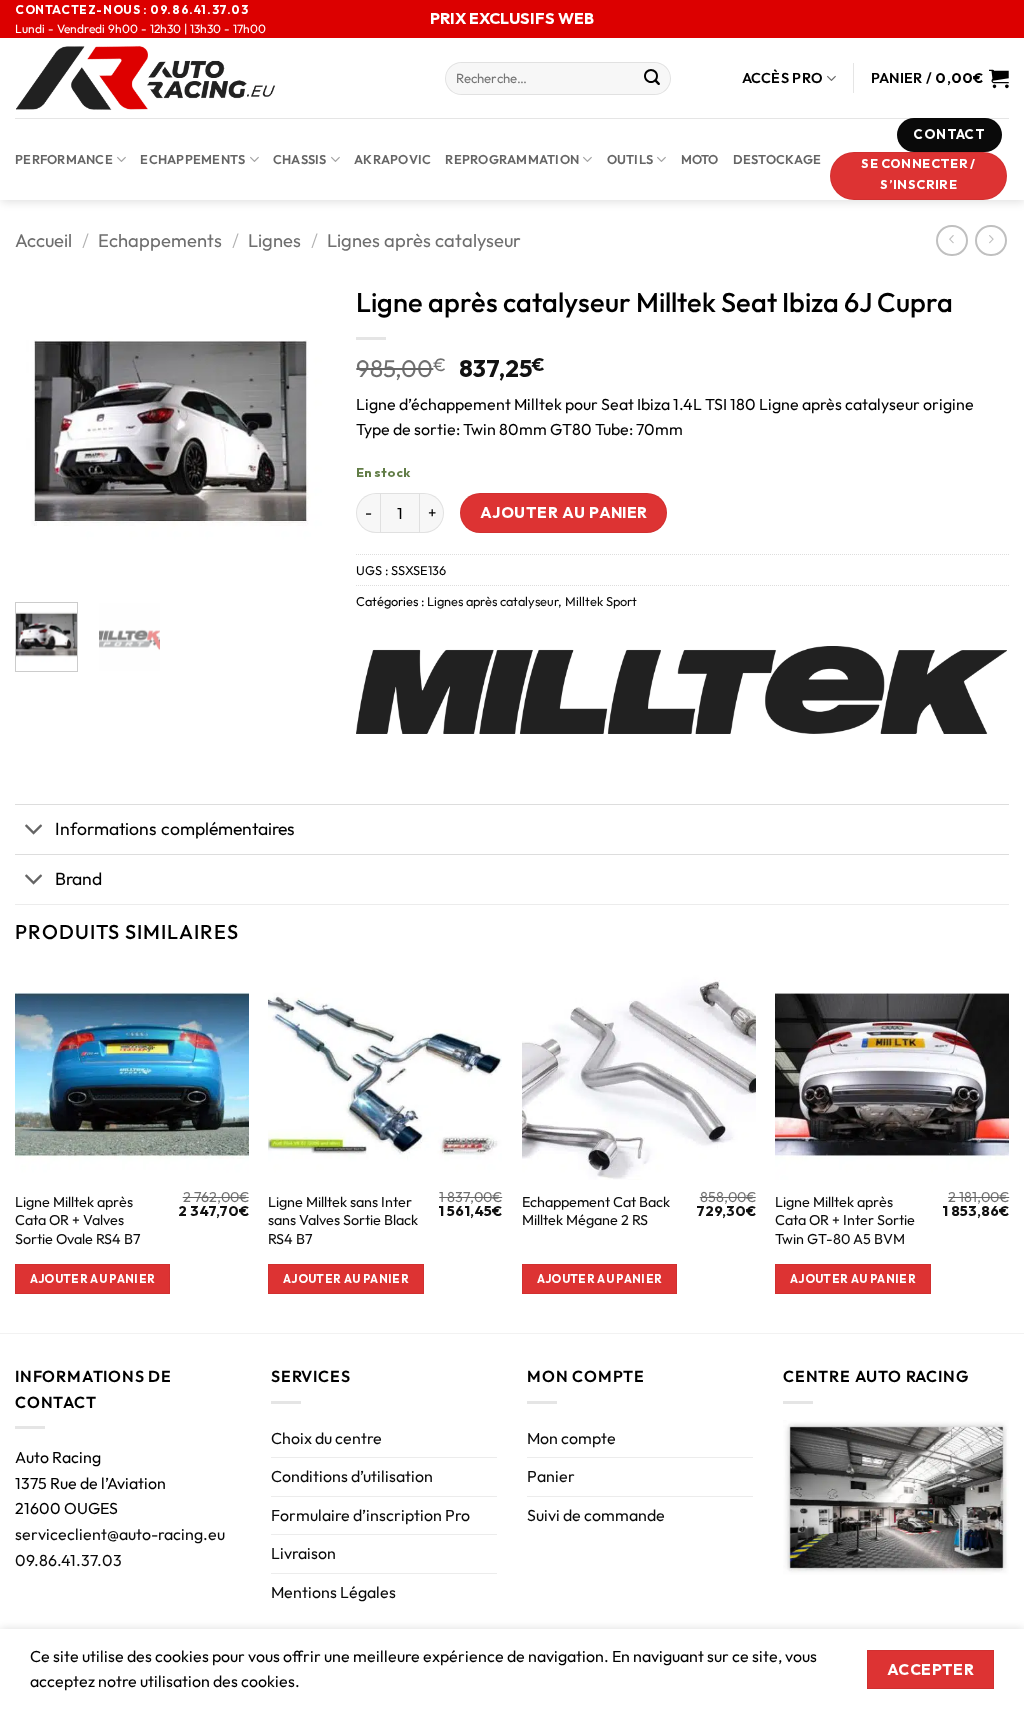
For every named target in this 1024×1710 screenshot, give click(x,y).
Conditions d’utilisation (352, 1476)
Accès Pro (783, 78)
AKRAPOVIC (392, 159)
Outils (630, 159)
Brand (78, 878)
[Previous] (46, 431)
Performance (64, 159)
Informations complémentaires (175, 828)
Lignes (274, 240)
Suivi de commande (596, 1515)
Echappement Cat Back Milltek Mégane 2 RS (596, 1211)
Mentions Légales (333, 1592)
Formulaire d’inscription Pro (370, 1515)
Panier (551, 1476)
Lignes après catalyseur (424, 240)
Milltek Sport (601, 601)
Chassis (300, 159)
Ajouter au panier (564, 512)
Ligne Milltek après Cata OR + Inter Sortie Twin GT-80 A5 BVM (845, 1220)
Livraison (303, 1553)
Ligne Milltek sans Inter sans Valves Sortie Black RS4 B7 (343, 1220)
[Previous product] (990, 240)
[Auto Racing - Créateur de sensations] (215, 78)
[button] (919, 176)
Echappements (192, 159)
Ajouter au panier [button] (93, 1278)
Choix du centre (326, 1438)
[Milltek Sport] (681, 690)
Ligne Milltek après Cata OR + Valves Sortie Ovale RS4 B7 (78, 1220)
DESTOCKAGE (777, 159)
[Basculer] (34, 831)
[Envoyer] (652, 79)
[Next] (295, 431)
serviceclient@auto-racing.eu (120, 1534)
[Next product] (951, 240)
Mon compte (571, 1438)
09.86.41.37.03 (68, 1560)
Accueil (43, 240)
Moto (700, 159)
